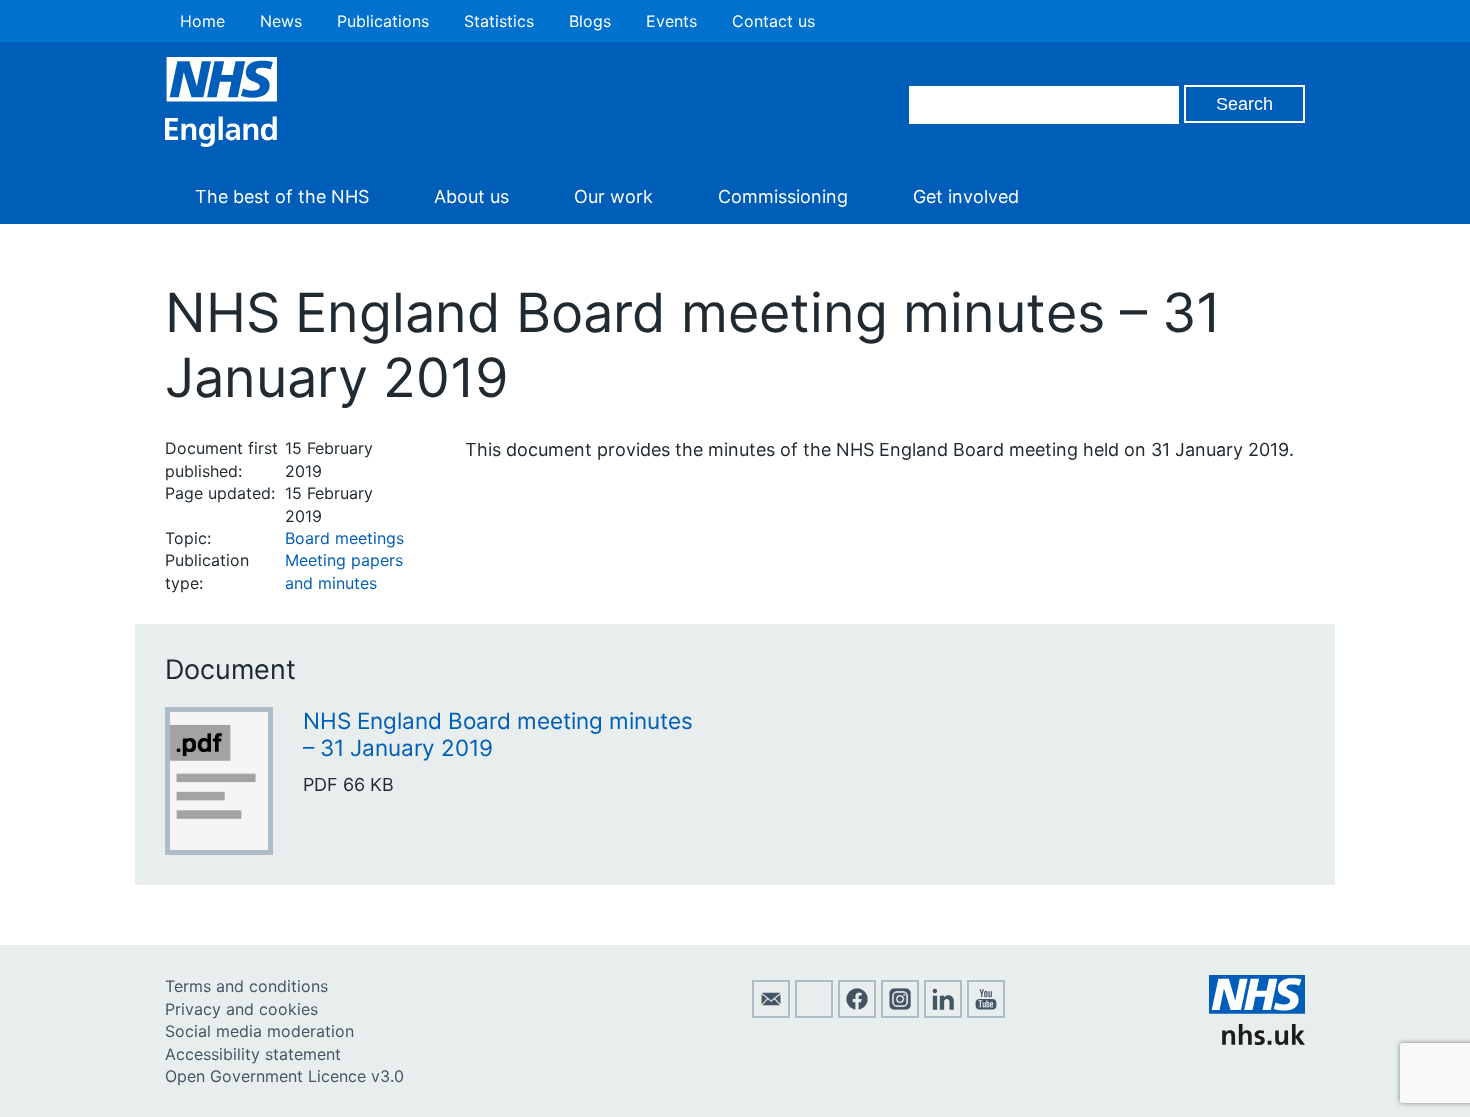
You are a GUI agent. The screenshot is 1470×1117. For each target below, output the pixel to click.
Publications (383, 21)
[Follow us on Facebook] (857, 1012)
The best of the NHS (282, 196)
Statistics (499, 21)
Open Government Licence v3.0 (284, 1076)
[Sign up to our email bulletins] (771, 1012)
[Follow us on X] (814, 1012)
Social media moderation (259, 1031)
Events (671, 21)
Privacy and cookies (241, 1009)
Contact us (773, 21)
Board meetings (344, 538)
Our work (613, 196)
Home (202, 21)
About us (471, 196)
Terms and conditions (246, 986)
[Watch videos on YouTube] (986, 1012)
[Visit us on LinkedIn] (943, 1012)
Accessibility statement (253, 1054)
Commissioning (783, 196)
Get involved (966, 196)
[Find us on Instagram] (900, 1012)
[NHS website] (1257, 1039)
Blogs (590, 21)
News (281, 21)
